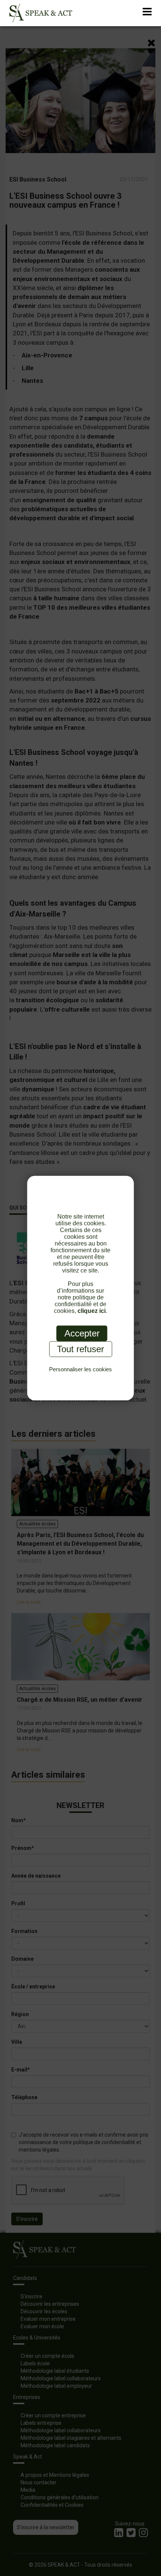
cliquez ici (92, 1310)
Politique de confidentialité (81, 1377)
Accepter (82, 1333)
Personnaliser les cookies (80, 1369)
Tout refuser (80, 1349)
